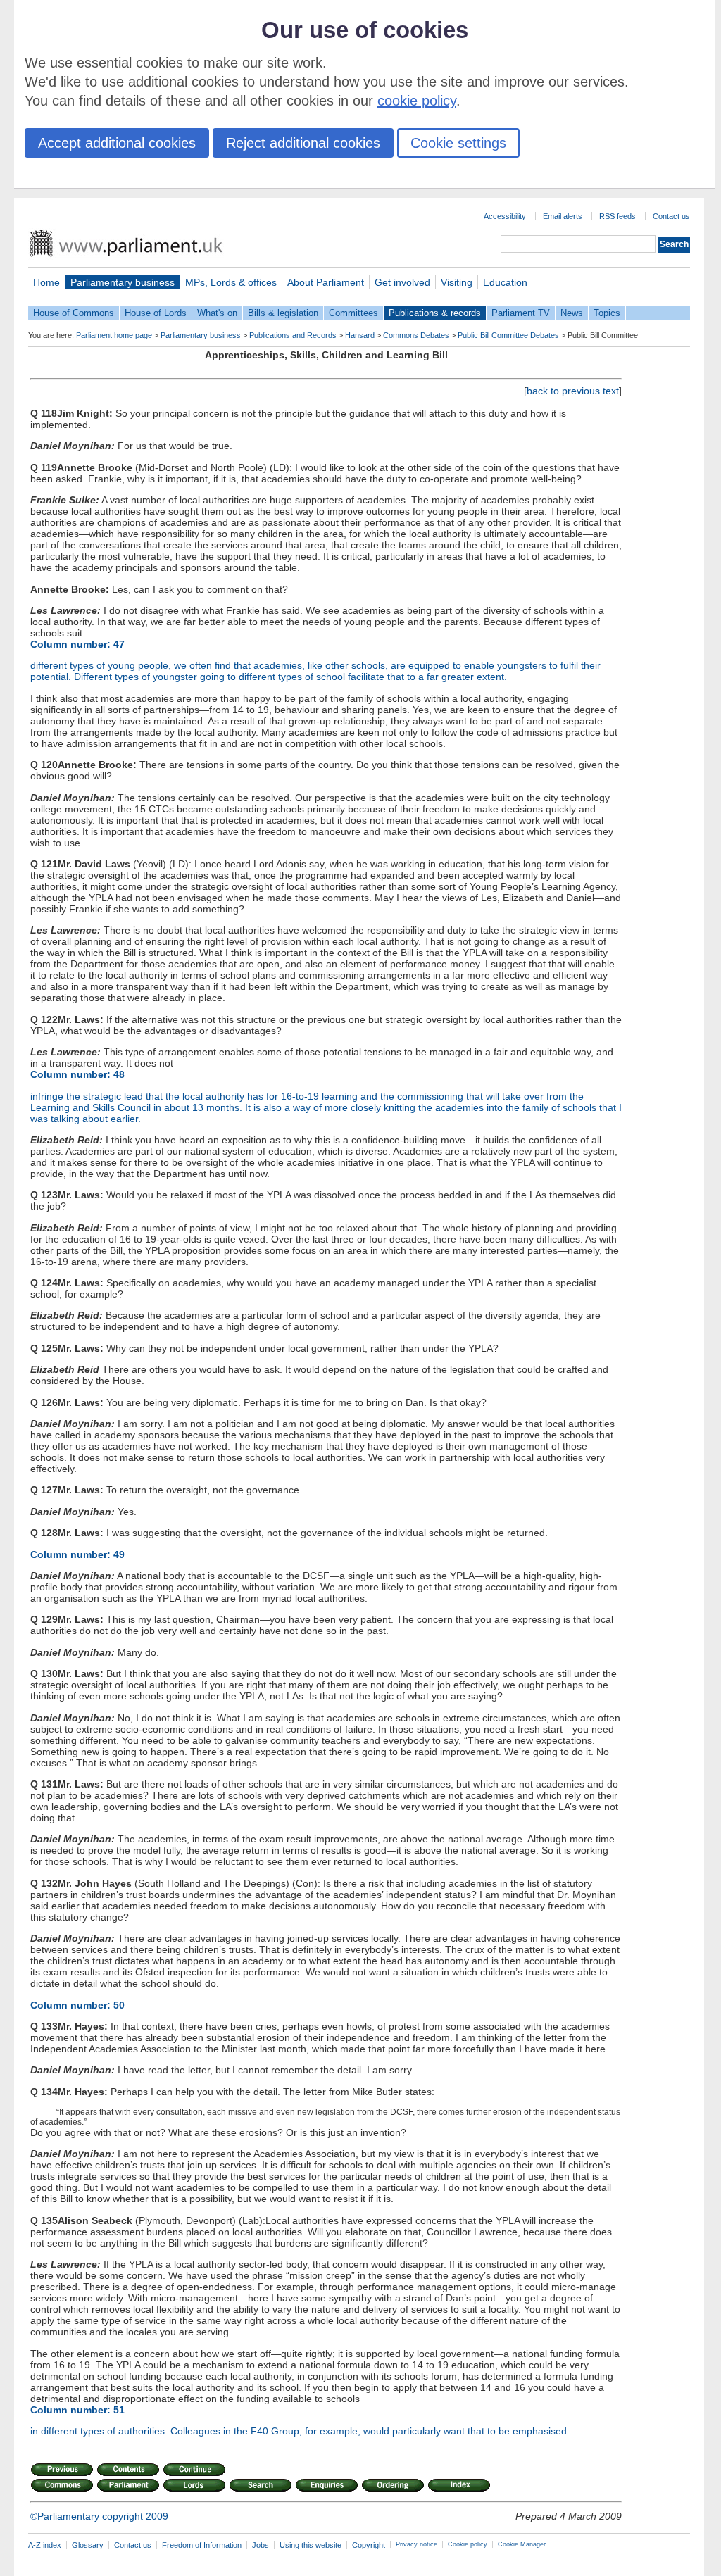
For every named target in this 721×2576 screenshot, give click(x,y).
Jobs (261, 2545)
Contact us (671, 216)
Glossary (88, 2545)
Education (505, 282)
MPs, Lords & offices (231, 282)
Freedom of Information (202, 2545)
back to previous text (573, 391)
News (572, 313)
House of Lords (156, 313)
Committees (353, 313)
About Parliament (326, 282)
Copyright (369, 2545)
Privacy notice (416, 2544)
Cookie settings (458, 143)
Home (46, 282)
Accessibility (505, 216)
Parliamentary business (123, 282)
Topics (607, 313)
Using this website (311, 2545)
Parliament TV (521, 313)
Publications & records (435, 313)
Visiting (457, 282)
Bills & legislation (283, 313)
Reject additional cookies (303, 143)
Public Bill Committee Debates (508, 335)
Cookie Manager (522, 2544)
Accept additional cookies (117, 143)
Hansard (360, 335)
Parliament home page (114, 335)
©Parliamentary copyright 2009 (99, 2516)
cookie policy (417, 101)
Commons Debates (416, 335)
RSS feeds (617, 216)
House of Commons (74, 313)
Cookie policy (468, 2544)
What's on (217, 313)
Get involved (402, 282)
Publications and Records (293, 335)
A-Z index (45, 2545)
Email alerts (563, 216)
